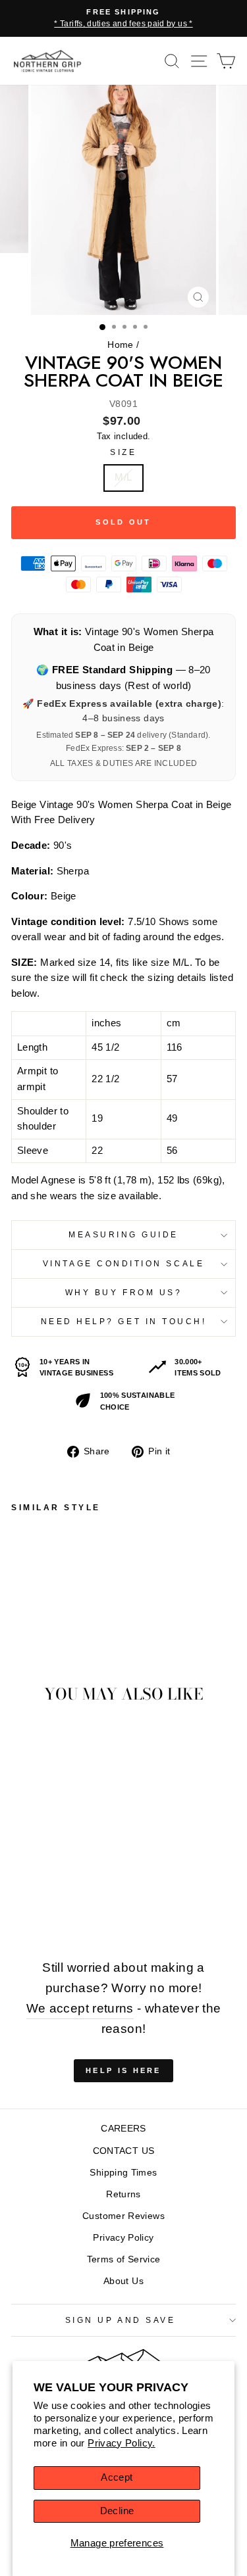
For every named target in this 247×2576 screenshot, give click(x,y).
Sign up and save (121, 2320)
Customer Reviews (123, 2216)
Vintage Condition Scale (123, 1263)
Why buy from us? (124, 1292)
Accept (117, 2477)
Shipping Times (123, 2173)
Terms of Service (124, 2259)
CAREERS (123, 2129)
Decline (117, 2511)
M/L (123, 477)
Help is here (123, 2070)
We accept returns (80, 2008)
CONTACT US (124, 2151)
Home (120, 345)
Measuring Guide (123, 1234)
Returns (123, 2194)
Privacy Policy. (122, 2443)
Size (123, 452)
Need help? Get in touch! (124, 1321)
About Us (123, 2281)
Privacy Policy (123, 2238)
